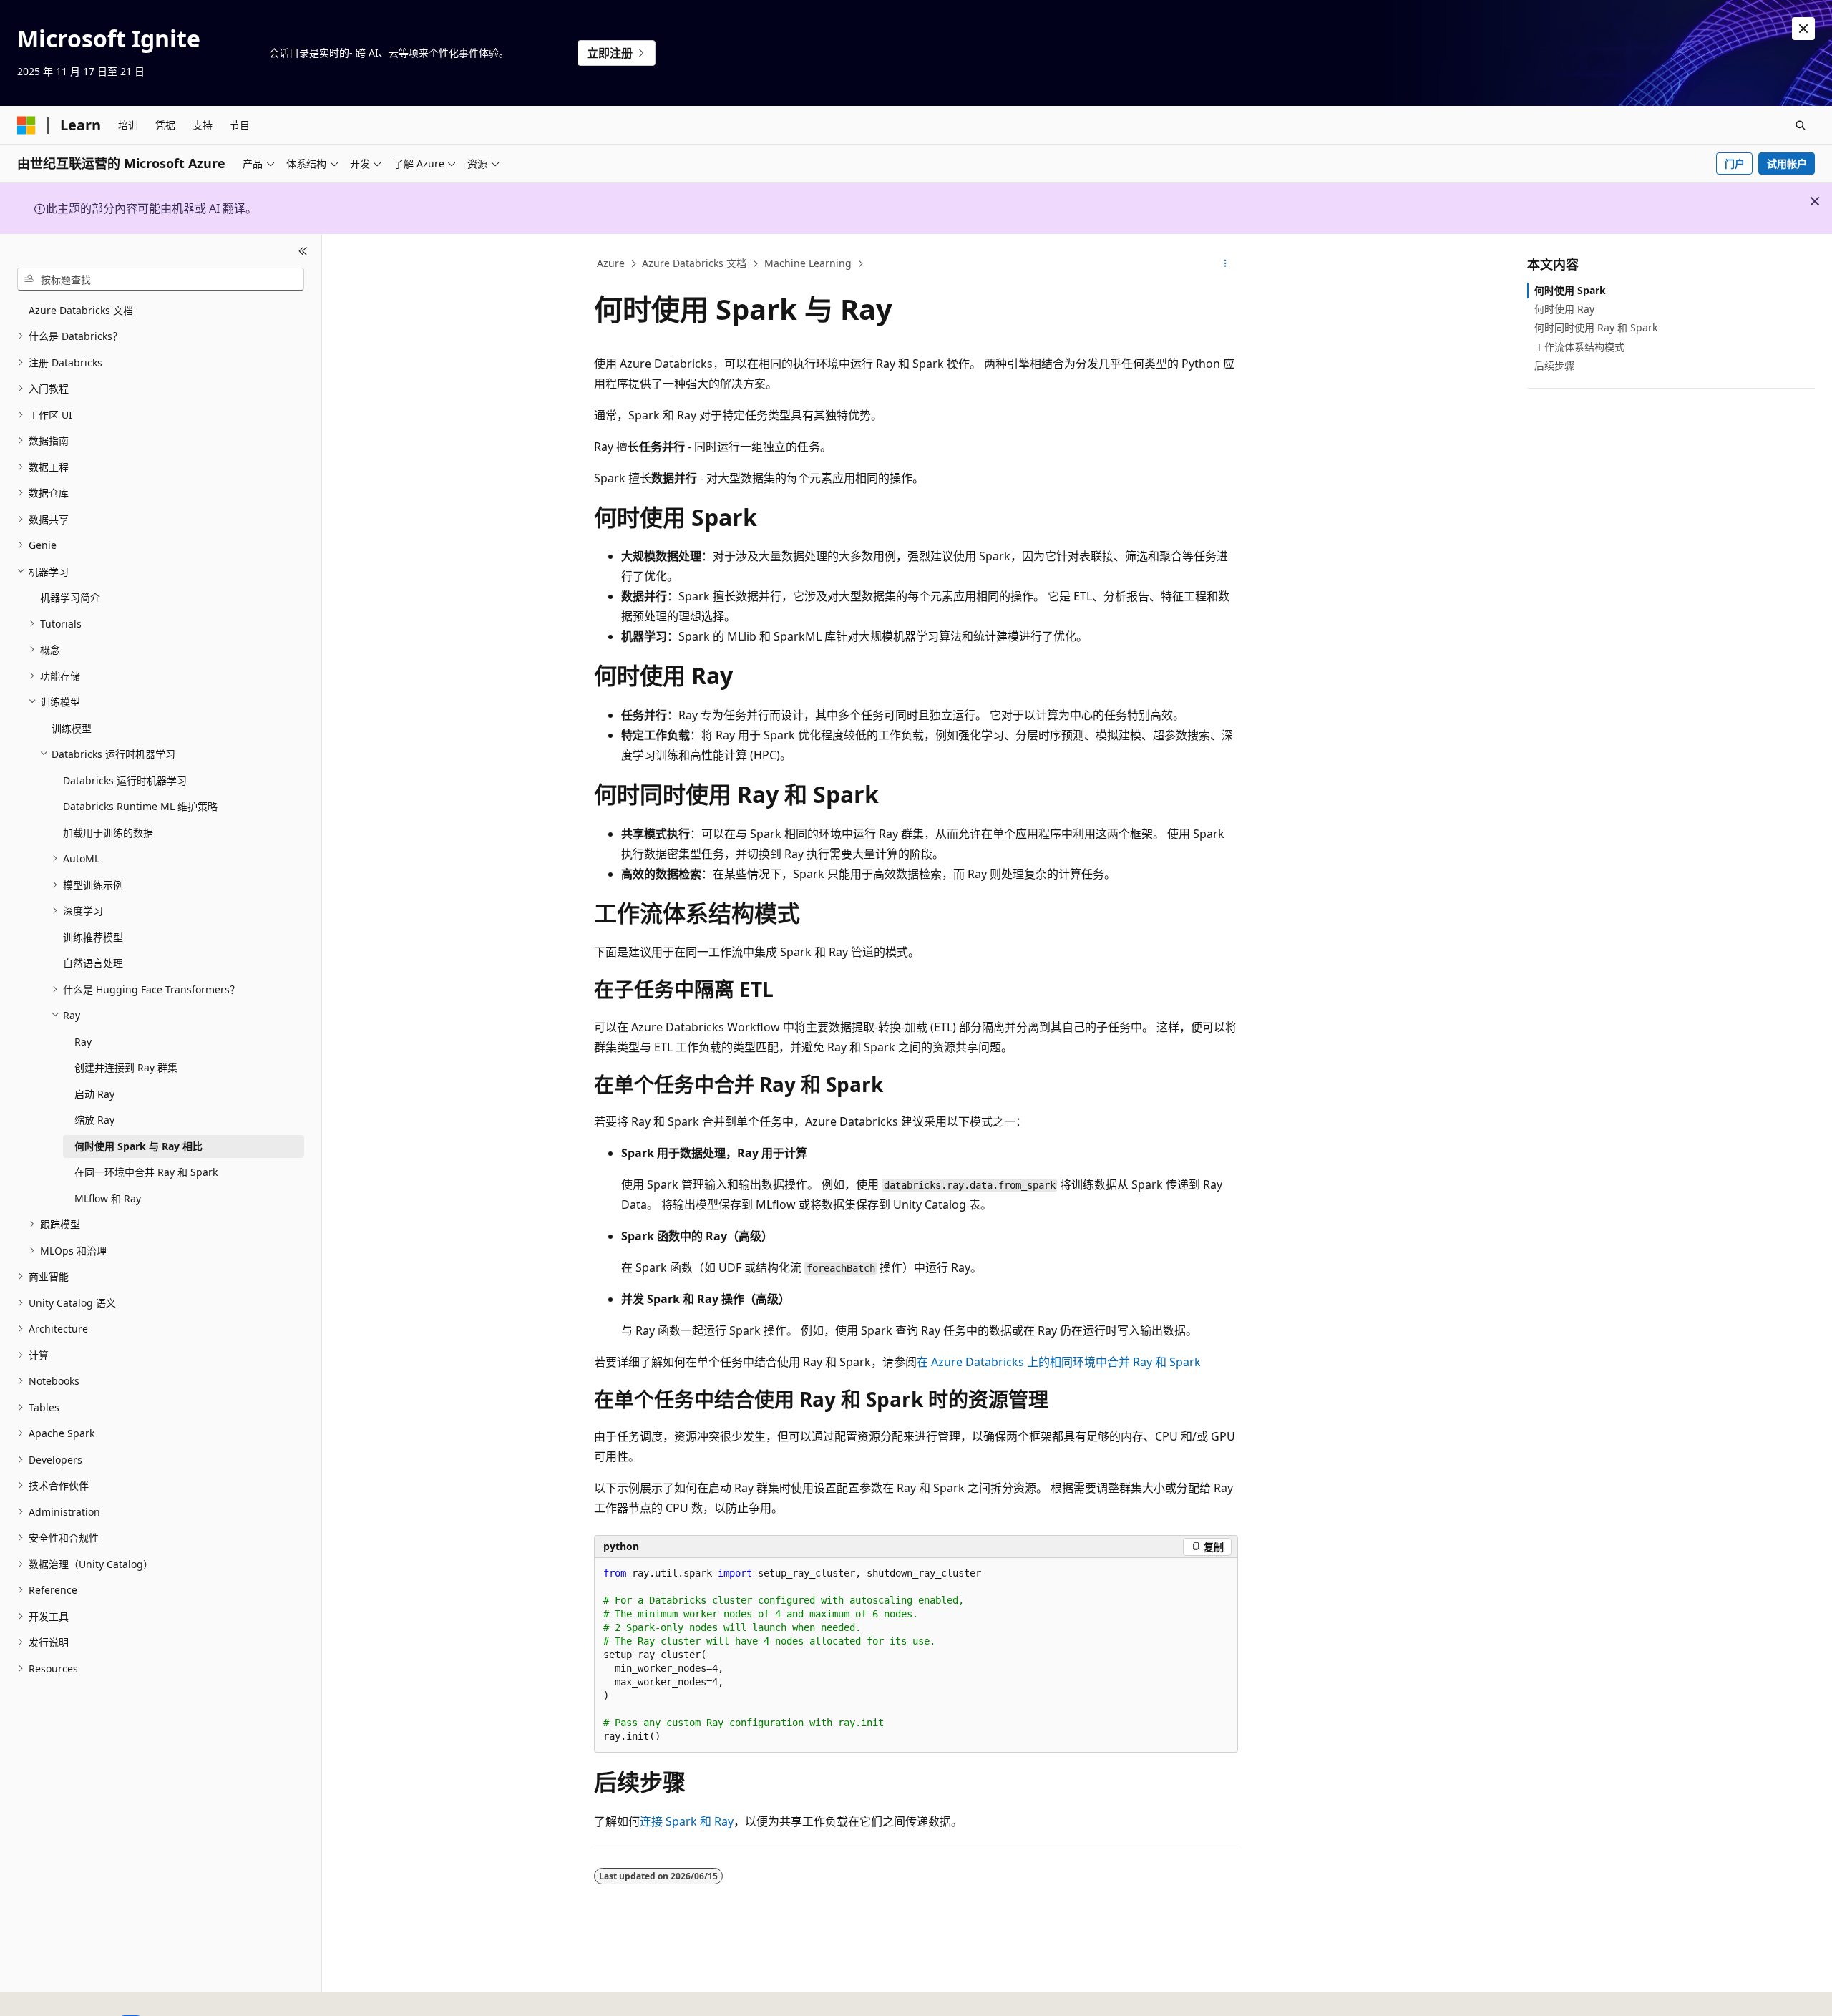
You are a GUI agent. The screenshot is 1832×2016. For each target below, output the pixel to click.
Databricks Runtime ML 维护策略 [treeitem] (140, 806)
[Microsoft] (26, 125)
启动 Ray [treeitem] (94, 1094)
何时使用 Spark (1570, 290)
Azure (611, 263)
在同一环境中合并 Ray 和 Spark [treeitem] (146, 1172)
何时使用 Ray (1564, 309)
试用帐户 (1787, 164)
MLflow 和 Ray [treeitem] (108, 1198)
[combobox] (161, 279)
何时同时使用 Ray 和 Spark (1596, 327)
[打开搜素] (1801, 125)
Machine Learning (808, 263)
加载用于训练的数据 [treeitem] (108, 833)
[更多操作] (1226, 264)
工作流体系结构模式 (1579, 347)
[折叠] (303, 251)
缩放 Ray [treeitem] (94, 1120)
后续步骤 (1554, 365)
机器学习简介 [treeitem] (70, 597)
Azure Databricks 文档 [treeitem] (81, 310)
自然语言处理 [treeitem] (93, 963)
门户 (1735, 164)
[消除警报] (1803, 29)
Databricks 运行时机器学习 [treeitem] (125, 780)
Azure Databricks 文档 (694, 263)
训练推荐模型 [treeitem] (93, 937)
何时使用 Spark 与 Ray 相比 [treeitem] (138, 1146)
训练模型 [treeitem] (72, 728)
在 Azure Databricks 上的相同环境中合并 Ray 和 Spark (1059, 1362)
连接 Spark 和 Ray (687, 1821)
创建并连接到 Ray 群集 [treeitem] (126, 1067)
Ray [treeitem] (83, 1042)
